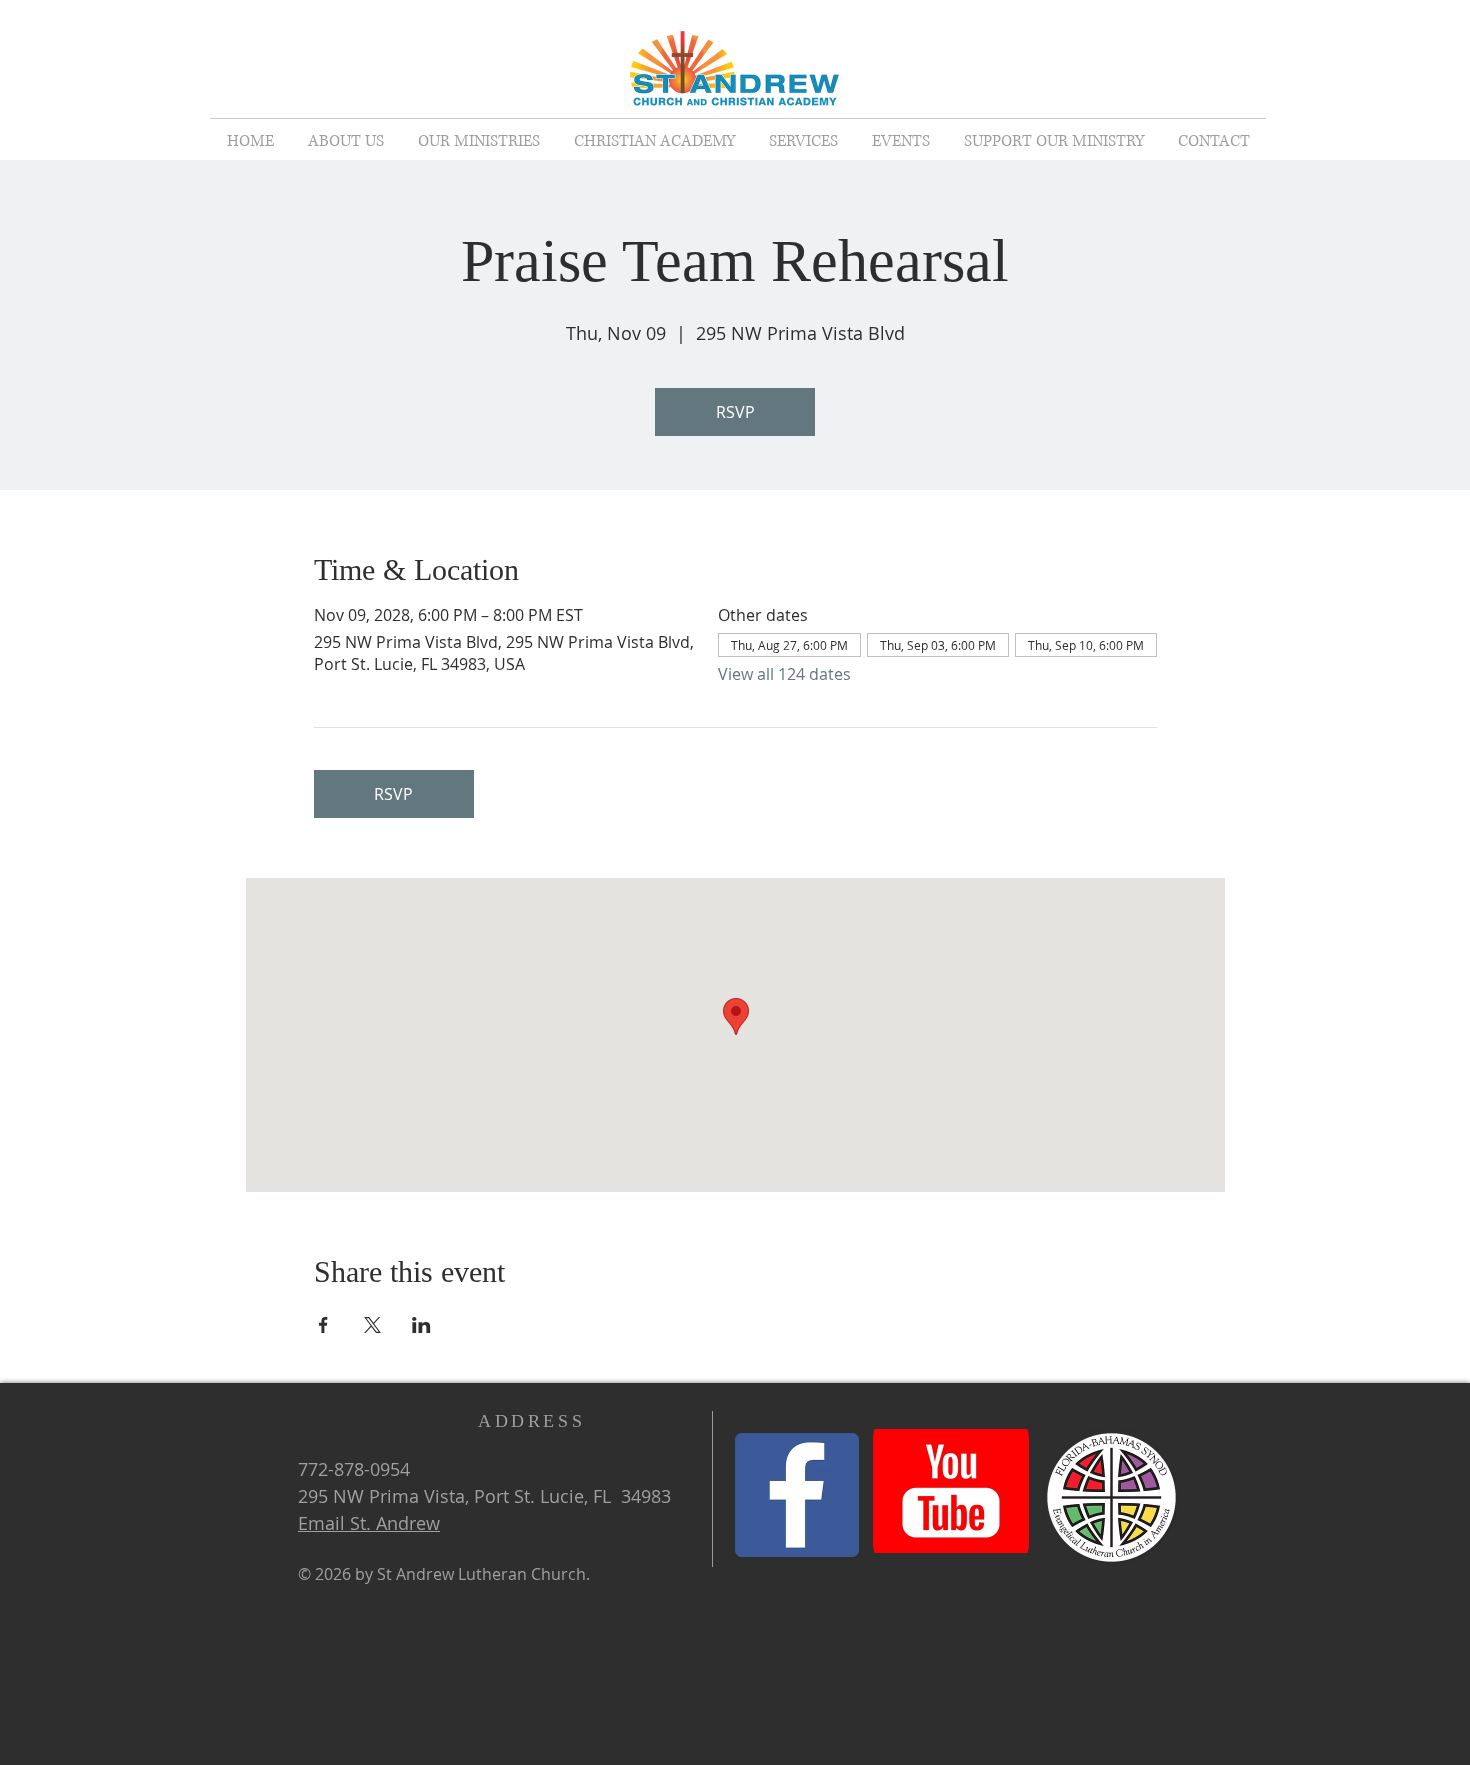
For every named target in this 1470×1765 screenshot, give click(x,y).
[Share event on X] (372, 1325)
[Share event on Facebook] (323, 1325)
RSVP (735, 412)
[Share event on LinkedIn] (421, 1325)
